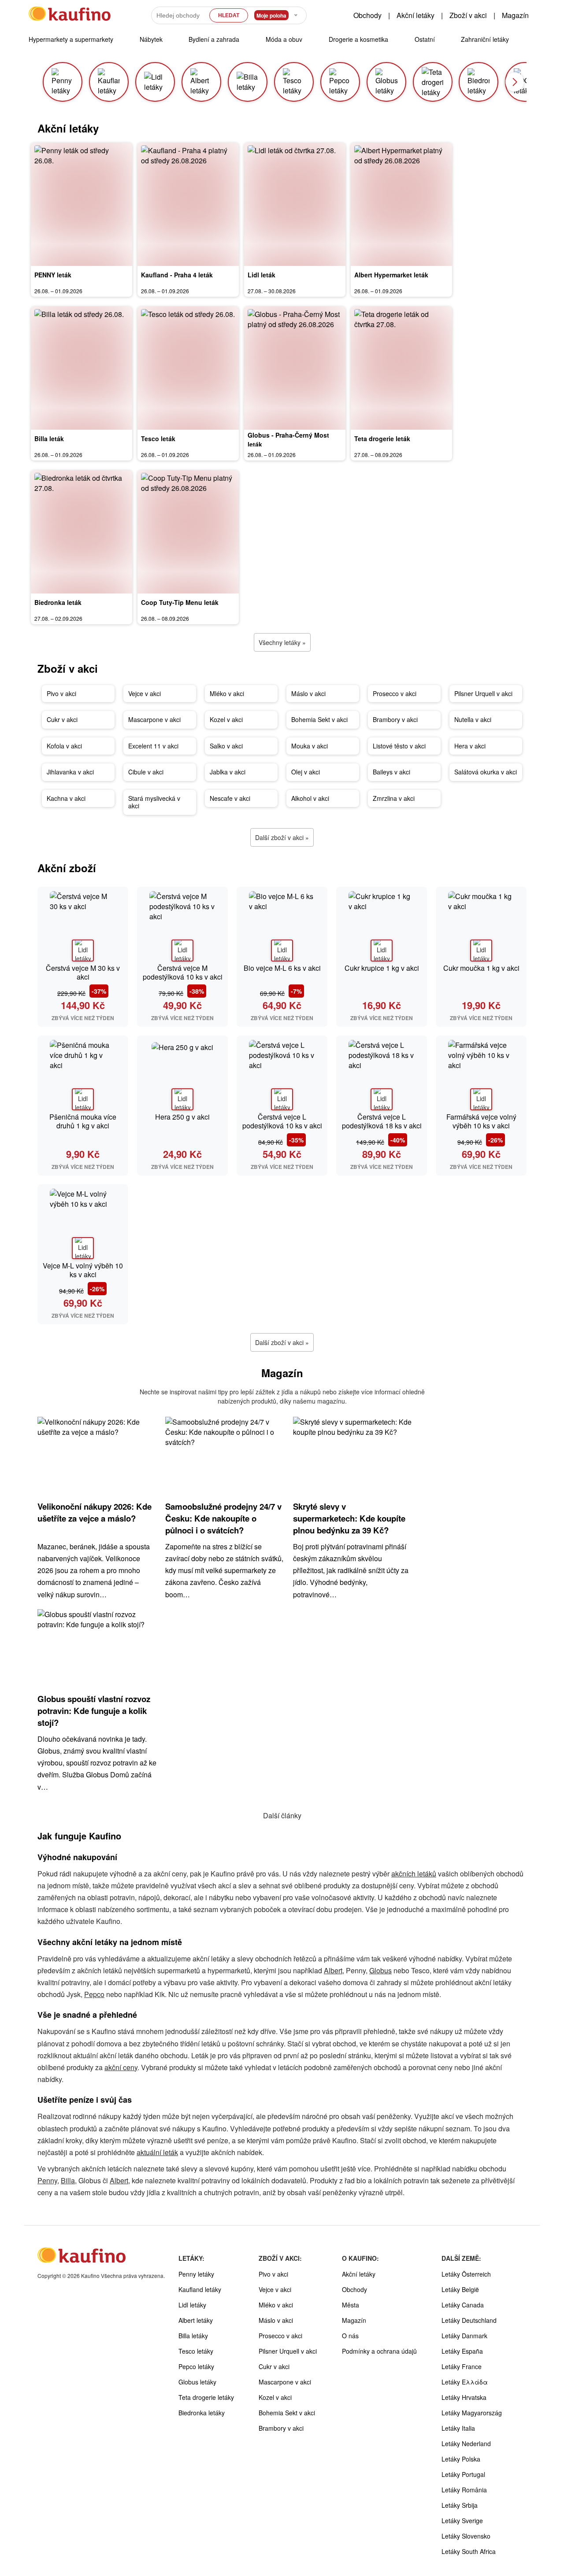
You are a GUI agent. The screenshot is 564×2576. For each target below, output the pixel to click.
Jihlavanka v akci (70, 772)
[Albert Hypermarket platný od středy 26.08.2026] (401, 204)
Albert (333, 1970)
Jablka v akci (228, 772)
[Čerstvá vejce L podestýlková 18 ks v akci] (382, 1075)
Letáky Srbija (460, 2505)
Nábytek (151, 39)
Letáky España (462, 2351)
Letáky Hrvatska (464, 2397)
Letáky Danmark (464, 2336)
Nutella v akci (473, 719)
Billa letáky (193, 2336)
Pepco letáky (196, 2366)
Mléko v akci (227, 693)
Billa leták (49, 439)
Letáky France (462, 2366)
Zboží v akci (468, 15)
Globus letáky (197, 2382)
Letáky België (460, 2289)
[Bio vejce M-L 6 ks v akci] (282, 926)
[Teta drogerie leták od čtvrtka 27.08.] (401, 368)
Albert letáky (196, 2320)
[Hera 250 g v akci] (182, 1075)
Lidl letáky (192, 2305)
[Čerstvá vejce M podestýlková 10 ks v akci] (182, 926)
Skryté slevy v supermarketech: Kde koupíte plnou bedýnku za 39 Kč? (349, 1518)
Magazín (515, 15)
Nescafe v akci (230, 798)
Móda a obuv (284, 39)
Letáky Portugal (463, 2474)
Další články (282, 1815)
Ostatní (425, 39)
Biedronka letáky (202, 2413)
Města (351, 2305)
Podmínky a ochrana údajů (379, 2351)
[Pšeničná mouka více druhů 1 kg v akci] (83, 1075)
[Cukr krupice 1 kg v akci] (382, 926)
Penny (47, 2180)
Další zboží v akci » (282, 837)
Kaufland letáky (200, 2289)
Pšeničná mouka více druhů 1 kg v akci (83, 1121)
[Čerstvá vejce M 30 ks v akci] (83, 926)
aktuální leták (157, 2152)
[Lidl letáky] (83, 951)
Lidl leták (262, 275)
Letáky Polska (461, 2459)
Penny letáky (196, 2274)
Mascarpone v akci (154, 719)
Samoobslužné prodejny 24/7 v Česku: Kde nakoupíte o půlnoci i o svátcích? (223, 1518)
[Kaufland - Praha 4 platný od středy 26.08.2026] (188, 204)
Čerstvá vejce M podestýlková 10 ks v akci (183, 972)
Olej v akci (306, 772)
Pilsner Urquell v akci (483, 693)
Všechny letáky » (282, 642)
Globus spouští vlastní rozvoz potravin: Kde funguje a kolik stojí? (94, 1711)
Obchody (367, 15)
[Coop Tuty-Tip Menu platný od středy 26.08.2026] (188, 532)
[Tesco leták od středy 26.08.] (188, 368)
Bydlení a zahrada (214, 39)
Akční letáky (416, 15)
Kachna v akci (66, 798)
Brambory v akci (395, 719)
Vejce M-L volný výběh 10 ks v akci (83, 1270)
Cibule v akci (146, 772)
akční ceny (121, 2067)
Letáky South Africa (469, 2551)
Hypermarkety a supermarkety (71, 39)
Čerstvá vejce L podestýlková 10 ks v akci (282, 1121)
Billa (68, 2180)
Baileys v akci (391, 772)
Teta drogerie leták (382, 439)
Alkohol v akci (310, 798)
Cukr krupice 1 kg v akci (382, 968)
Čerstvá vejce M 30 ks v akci (83, 972)
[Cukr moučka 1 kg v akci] (481, 926)
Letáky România (464, 2490)
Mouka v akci (310, 746)
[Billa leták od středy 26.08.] (82, 368)
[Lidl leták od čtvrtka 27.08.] (295, 204)
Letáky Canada (463, 2305)
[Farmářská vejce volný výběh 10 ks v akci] (481, 1075)
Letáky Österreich (466, 2274)
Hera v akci (470, 746)
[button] (515, 82)
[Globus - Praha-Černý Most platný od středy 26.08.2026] (295, 368)
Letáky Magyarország (472, 2413)
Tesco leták (158, 439)
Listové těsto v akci (399, 746)
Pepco (94, 1994)
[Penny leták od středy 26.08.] (82, 204)
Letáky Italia (458, 2428)
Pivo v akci (61, 693)
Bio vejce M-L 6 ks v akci (282, 968)
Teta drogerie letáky (206, 2397)
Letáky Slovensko (466, 2536)
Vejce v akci (145, 693)
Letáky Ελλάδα (465, 2382)
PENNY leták (53, 275)
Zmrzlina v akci (394, 798)
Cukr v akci (62, 719)
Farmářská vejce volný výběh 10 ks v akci (481, 1121)
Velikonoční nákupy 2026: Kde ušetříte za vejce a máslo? (95, 1512)
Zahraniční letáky (485, 39)
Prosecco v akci (395, 693)
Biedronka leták (58, 602)
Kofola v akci (64, 746)
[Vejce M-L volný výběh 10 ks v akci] (83, 1224)
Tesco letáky (196, 2351)
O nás (350, 2336)
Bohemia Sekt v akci (319, 719)
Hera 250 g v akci (182, 1117)
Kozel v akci (226, 719)
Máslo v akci (308, 693)
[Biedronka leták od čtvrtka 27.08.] (82, 532)
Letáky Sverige (462, 2521)
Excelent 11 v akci (153, 746)
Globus (380, 1970)
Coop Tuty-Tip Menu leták (180, 602)
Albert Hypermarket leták (391, 275)
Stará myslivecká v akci (154, 802)
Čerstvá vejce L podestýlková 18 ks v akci (382, 1121)
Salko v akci (226, 746)
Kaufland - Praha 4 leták (177, 275)
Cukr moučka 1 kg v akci (481, 968)
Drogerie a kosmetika (358, 39)
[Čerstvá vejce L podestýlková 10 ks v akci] (282, 1075)
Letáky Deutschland (469, 2320)
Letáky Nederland (466, 2443)
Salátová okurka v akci (486, 772)
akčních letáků (414, 1874)
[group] (62, 82)
